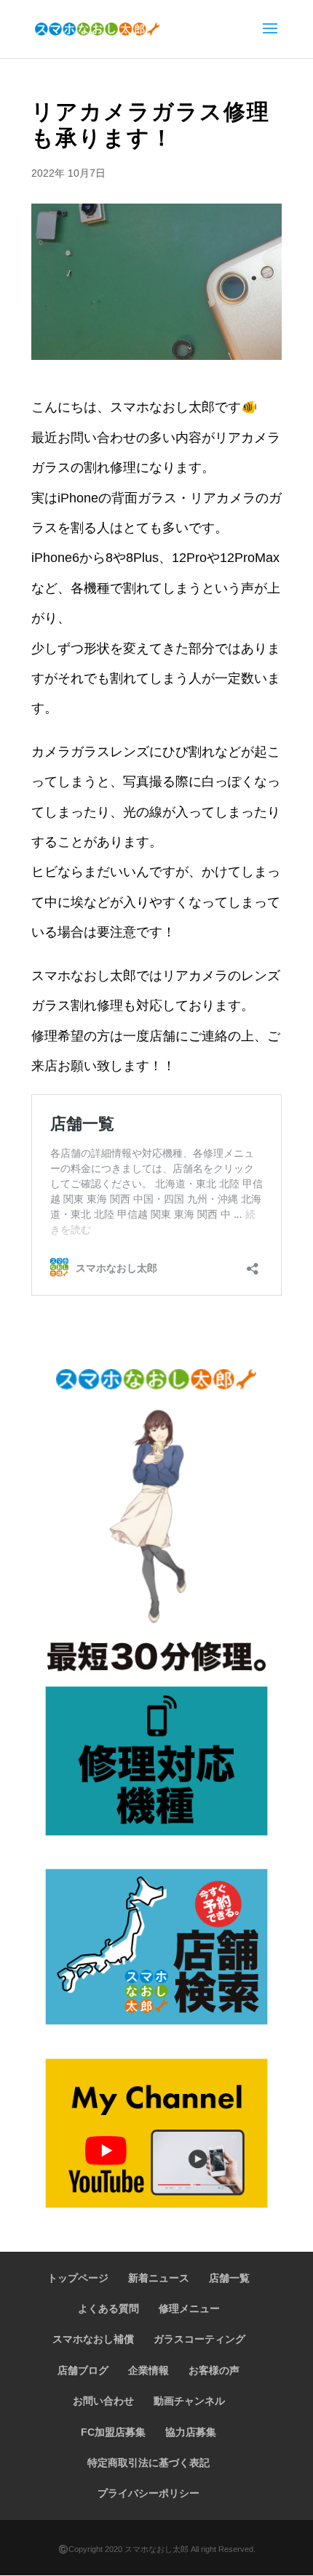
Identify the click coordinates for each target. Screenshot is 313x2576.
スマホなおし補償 (93, 2339)
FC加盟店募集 (113, 2432)
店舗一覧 (229, 2278)
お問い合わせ (103, 2401)
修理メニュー (189, 2308)
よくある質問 (108, 2308)
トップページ (78, 2278)
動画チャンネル (189, 2401)
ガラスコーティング (199, 2339)
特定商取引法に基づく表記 (148, 2463)
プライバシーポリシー (148, 2493)
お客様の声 (214, 2370)
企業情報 (148, 2370)
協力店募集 (191, 2432)
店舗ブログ (83, 2370)
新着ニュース (159, 2278)
